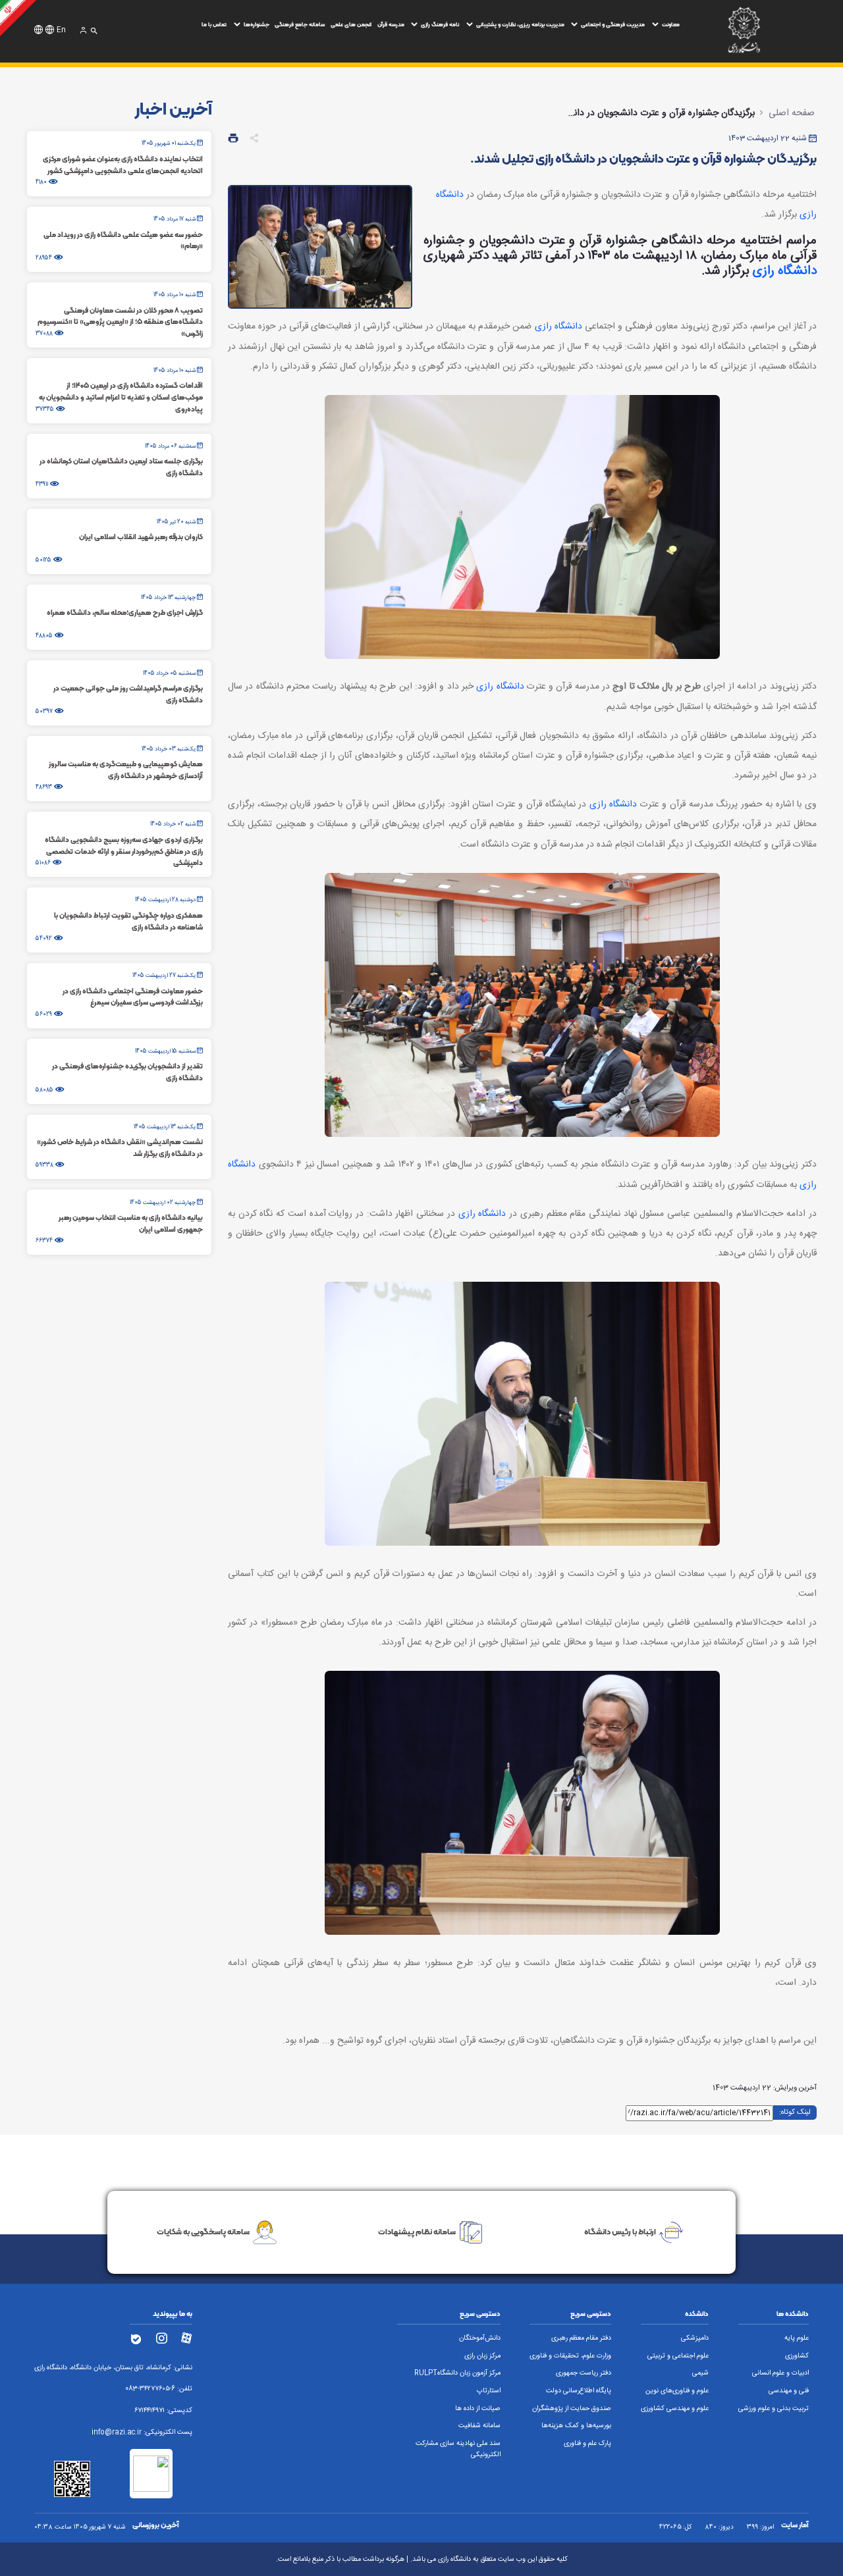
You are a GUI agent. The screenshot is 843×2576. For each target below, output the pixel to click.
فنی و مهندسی (789, 2391)
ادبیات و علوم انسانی (780, 2373)
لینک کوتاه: (795, 2112)
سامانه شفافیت (479, 2426)
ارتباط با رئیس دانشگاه (620, 2231)
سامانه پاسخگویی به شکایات (203, 2231)
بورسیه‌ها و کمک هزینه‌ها (576, 2426)
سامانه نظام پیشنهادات (417, 2231)
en (61, 30)
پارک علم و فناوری (587, 2444)
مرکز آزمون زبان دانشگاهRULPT (457, 2373)
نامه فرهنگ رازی (440, 24)
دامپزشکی (695, 2338)
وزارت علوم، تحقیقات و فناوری (570, 2356)
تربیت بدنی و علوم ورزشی (774, 2409)
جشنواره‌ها (257, 24)
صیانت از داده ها (478, 2409)
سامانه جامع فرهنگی (300, 24)
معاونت (671, 24)
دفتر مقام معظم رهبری (581, 2338)
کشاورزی (797, 2356)
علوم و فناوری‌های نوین (677, 2391)
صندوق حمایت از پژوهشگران (572, 2409)
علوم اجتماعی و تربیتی (678, 2356)
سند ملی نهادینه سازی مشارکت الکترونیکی (458, 2449)
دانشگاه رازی (785, 271)
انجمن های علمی (351, 24)
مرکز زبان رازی (482, 2356)
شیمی (700, 2373)
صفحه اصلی (792, 113)
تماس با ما (214, 24)
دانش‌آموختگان (480, 2338)
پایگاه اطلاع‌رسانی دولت (579, 2391)
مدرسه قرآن (391, 24)
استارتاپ (489, 2391)
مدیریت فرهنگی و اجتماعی (613, 24)
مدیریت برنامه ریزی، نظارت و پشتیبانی (520, 24)
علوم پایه (797, 2338)
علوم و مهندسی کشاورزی (675, 2409)
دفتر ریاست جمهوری (584, 2373)
